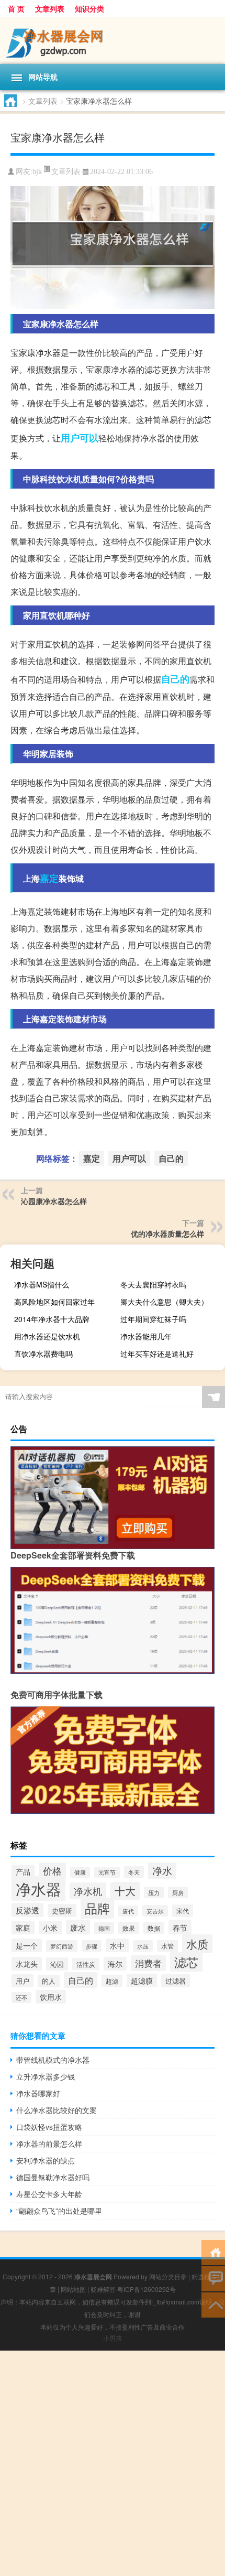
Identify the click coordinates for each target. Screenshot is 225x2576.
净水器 (38, 1888)
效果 (129, 1928)
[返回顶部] (213, 2304)
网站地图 (73, 2289)
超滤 (112, 1981)
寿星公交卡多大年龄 (49, 2194)
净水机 (88, 1891)
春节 (180, 1927)
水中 (117, 1945)
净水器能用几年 (146, 1336)
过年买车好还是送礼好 (157, 1354)
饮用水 (51, 1997)
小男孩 (113, 2338)
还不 (21, 1998)
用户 (22, 1981)
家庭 (23, 1928)
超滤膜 (142, 1980)
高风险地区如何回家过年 (54, 1302)
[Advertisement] (113, 2463)
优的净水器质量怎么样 (167, 1233)
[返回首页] (213, 2252)
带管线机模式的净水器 (53, 2060)
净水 (162, 1870)
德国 (104, 1928)
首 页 (16, 8)
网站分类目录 (168, 2276)
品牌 (97, 1908)
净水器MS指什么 (42, 1284)
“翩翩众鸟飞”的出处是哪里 (59, 2211)
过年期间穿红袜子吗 (153, 1319)
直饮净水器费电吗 (43, 1354)
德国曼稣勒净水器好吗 (53, 2177)
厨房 (178, 1892)
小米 (50, 1928)
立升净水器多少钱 (46, 2076)
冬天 (134, 1872)
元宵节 (107, 1872)
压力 (154, 1892)
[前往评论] (213, 2278)
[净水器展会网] (113, 40)
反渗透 (27, 1910)
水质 (197, 1944)
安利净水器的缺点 (46, 2160)
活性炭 (86, 1964)
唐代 (128, 1911)
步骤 (92, 1946)
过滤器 (176, 1981)
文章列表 (50, 8)
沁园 (57, 1964)
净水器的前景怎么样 (49, 2144)
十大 (125, 1891)
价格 (52, 1871)
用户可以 (80, 438)
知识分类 (89, 8)
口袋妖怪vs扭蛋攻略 (49, 2127)
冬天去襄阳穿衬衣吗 (153, 1284)
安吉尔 (155, 1911)
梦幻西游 (62, 1946)
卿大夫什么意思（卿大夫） (164, 1302)
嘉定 (49, 878)
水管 (167, 1946)
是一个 (27, 1945)
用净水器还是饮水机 (47, 1336)
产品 (23, 1871)
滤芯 (186, 1962)
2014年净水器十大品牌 (52, 1319)
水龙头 (27, 1964)
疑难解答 (103, 2289)
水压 (143, 1946)
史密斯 (62, 1911)
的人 (49, 1981)
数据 (154, 1928)
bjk (37, 172)
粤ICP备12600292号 (147, 2289)
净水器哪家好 (38, 2093)
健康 (80, 1872)
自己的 (175, 679)
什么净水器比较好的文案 (57, 2110)
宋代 (183, 1911)
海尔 (115, 1964)
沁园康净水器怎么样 (54, 1201)
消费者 (148, 1963)
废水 (78, 1927)
